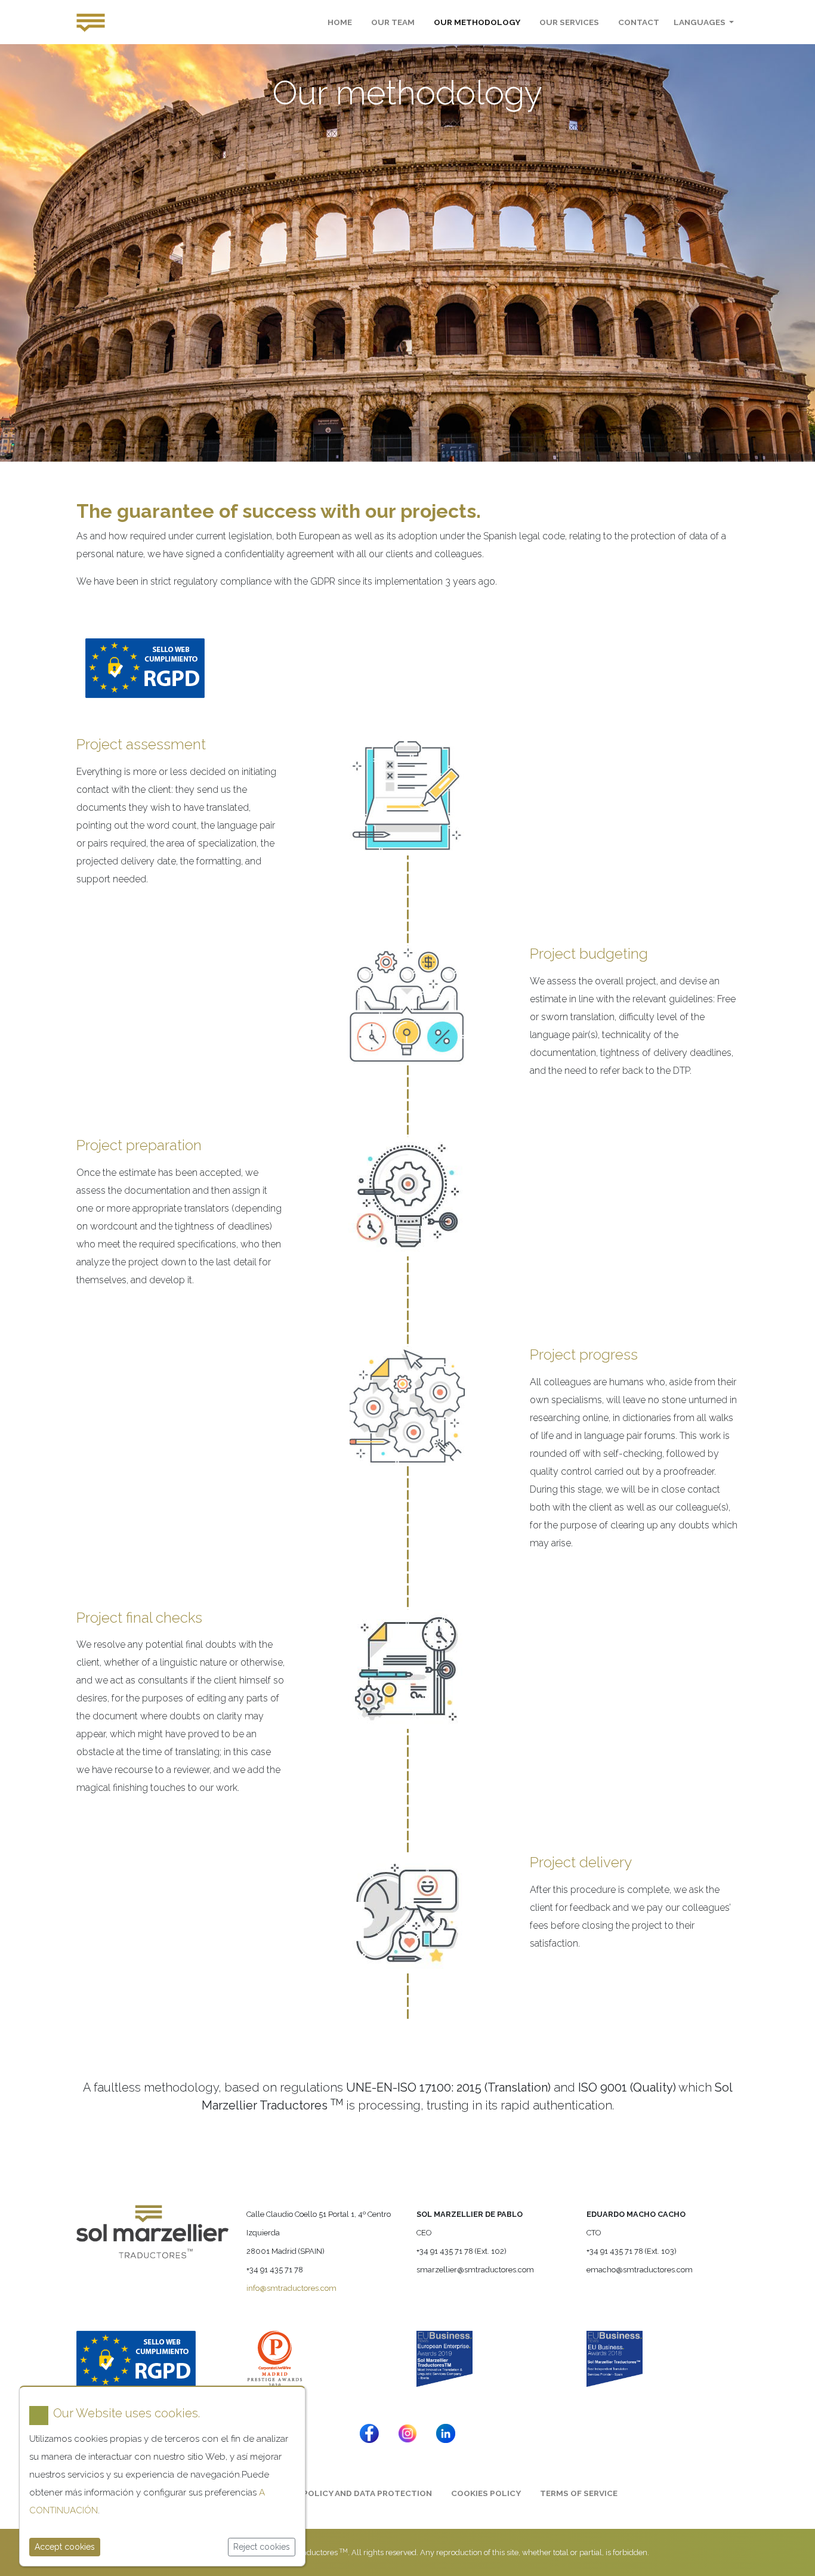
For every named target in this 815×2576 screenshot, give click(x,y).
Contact (639, 22)
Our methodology (477, 22)
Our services (569, 22)
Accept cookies (65, 2547)
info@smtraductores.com (291, 2288)
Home (340, 22)
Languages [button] (700, 22)
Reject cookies (262, 2547)
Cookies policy (486, 2493)
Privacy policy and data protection (349, 2493)
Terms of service (579, 2493)
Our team (393, 22)
